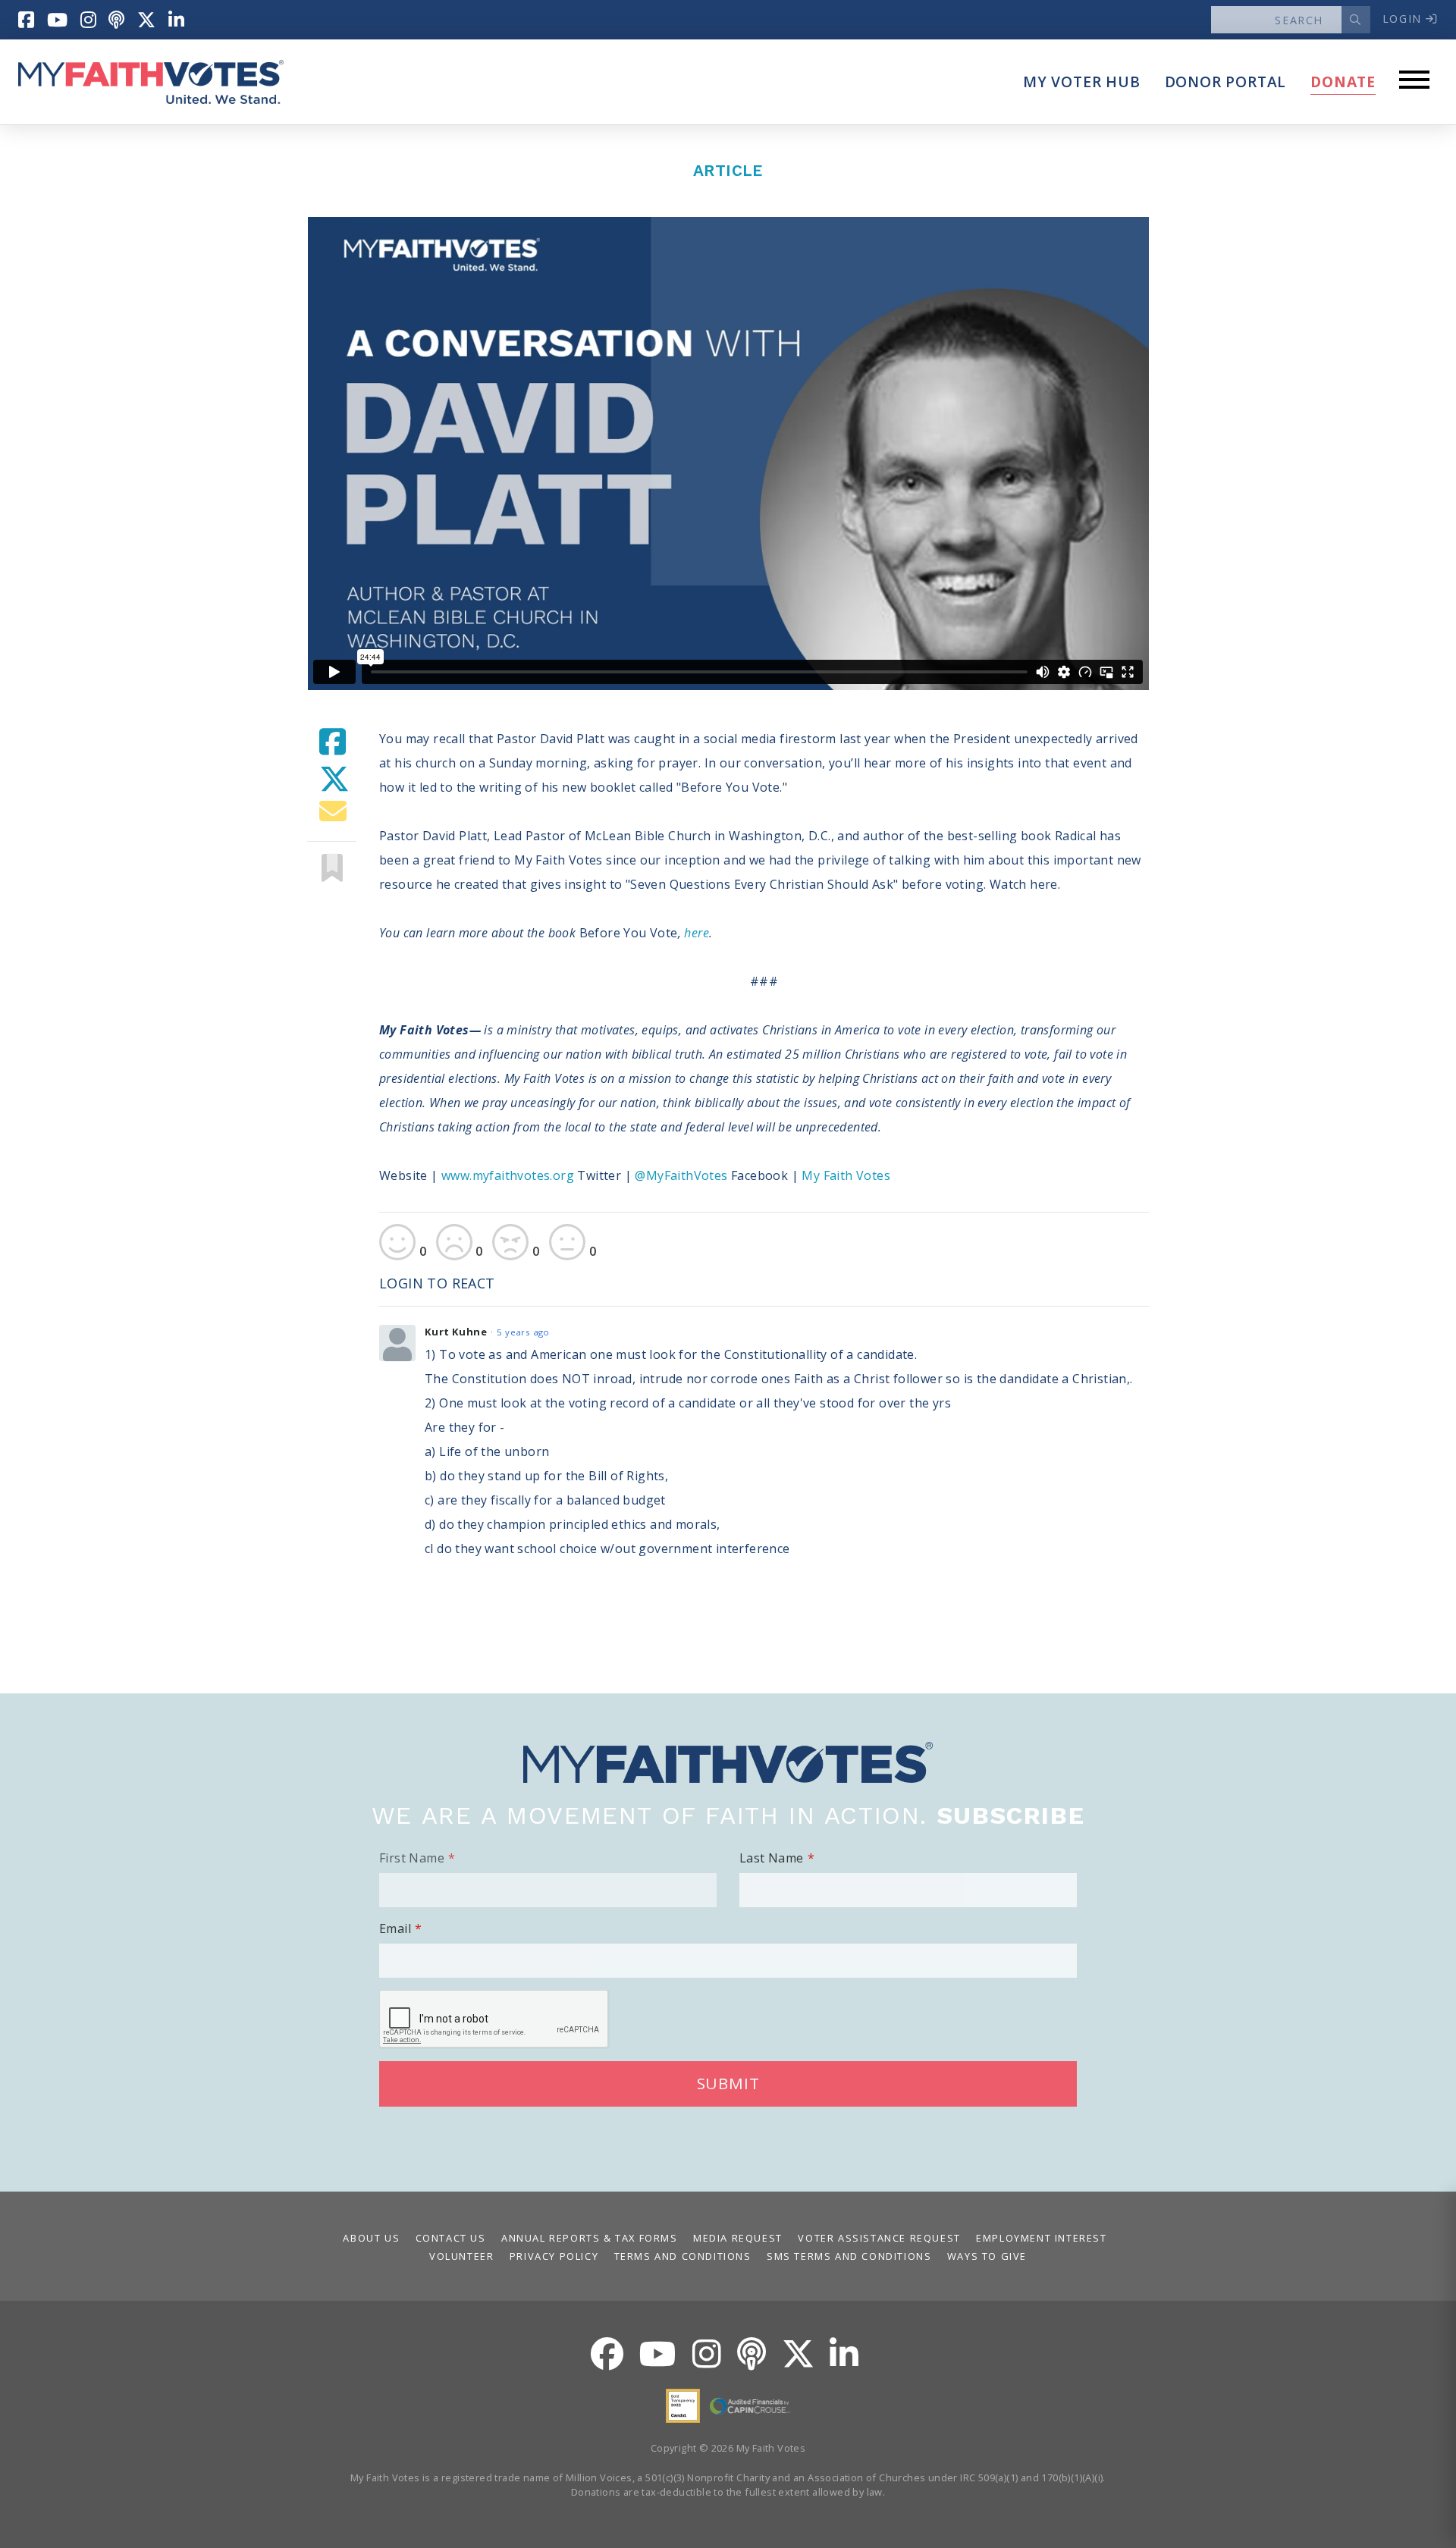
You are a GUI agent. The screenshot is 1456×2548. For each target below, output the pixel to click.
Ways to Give (987, 2256)
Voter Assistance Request (879, 2238)
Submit (728, 2083)
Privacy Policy (554, 2256)
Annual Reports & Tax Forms (590, 2238)
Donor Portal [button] (1226, 82)
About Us (371, 2238)
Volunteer (461, 2256)
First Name (412, 1858)
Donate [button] (1343, 82)
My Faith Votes (846, 1175)
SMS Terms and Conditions (849, 2256)
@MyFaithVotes (683, 1175)
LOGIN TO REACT (437, 1283)
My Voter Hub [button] (1082, 82)
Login (1404, 19)
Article (728, 171)
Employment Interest (1041, 2238)
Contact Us (451, 2238)
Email (395, 1928)
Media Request (738, 2238)
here (697, 933)
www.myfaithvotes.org (508, 1175)
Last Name (772, 1858)
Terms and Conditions (683, 2256)
